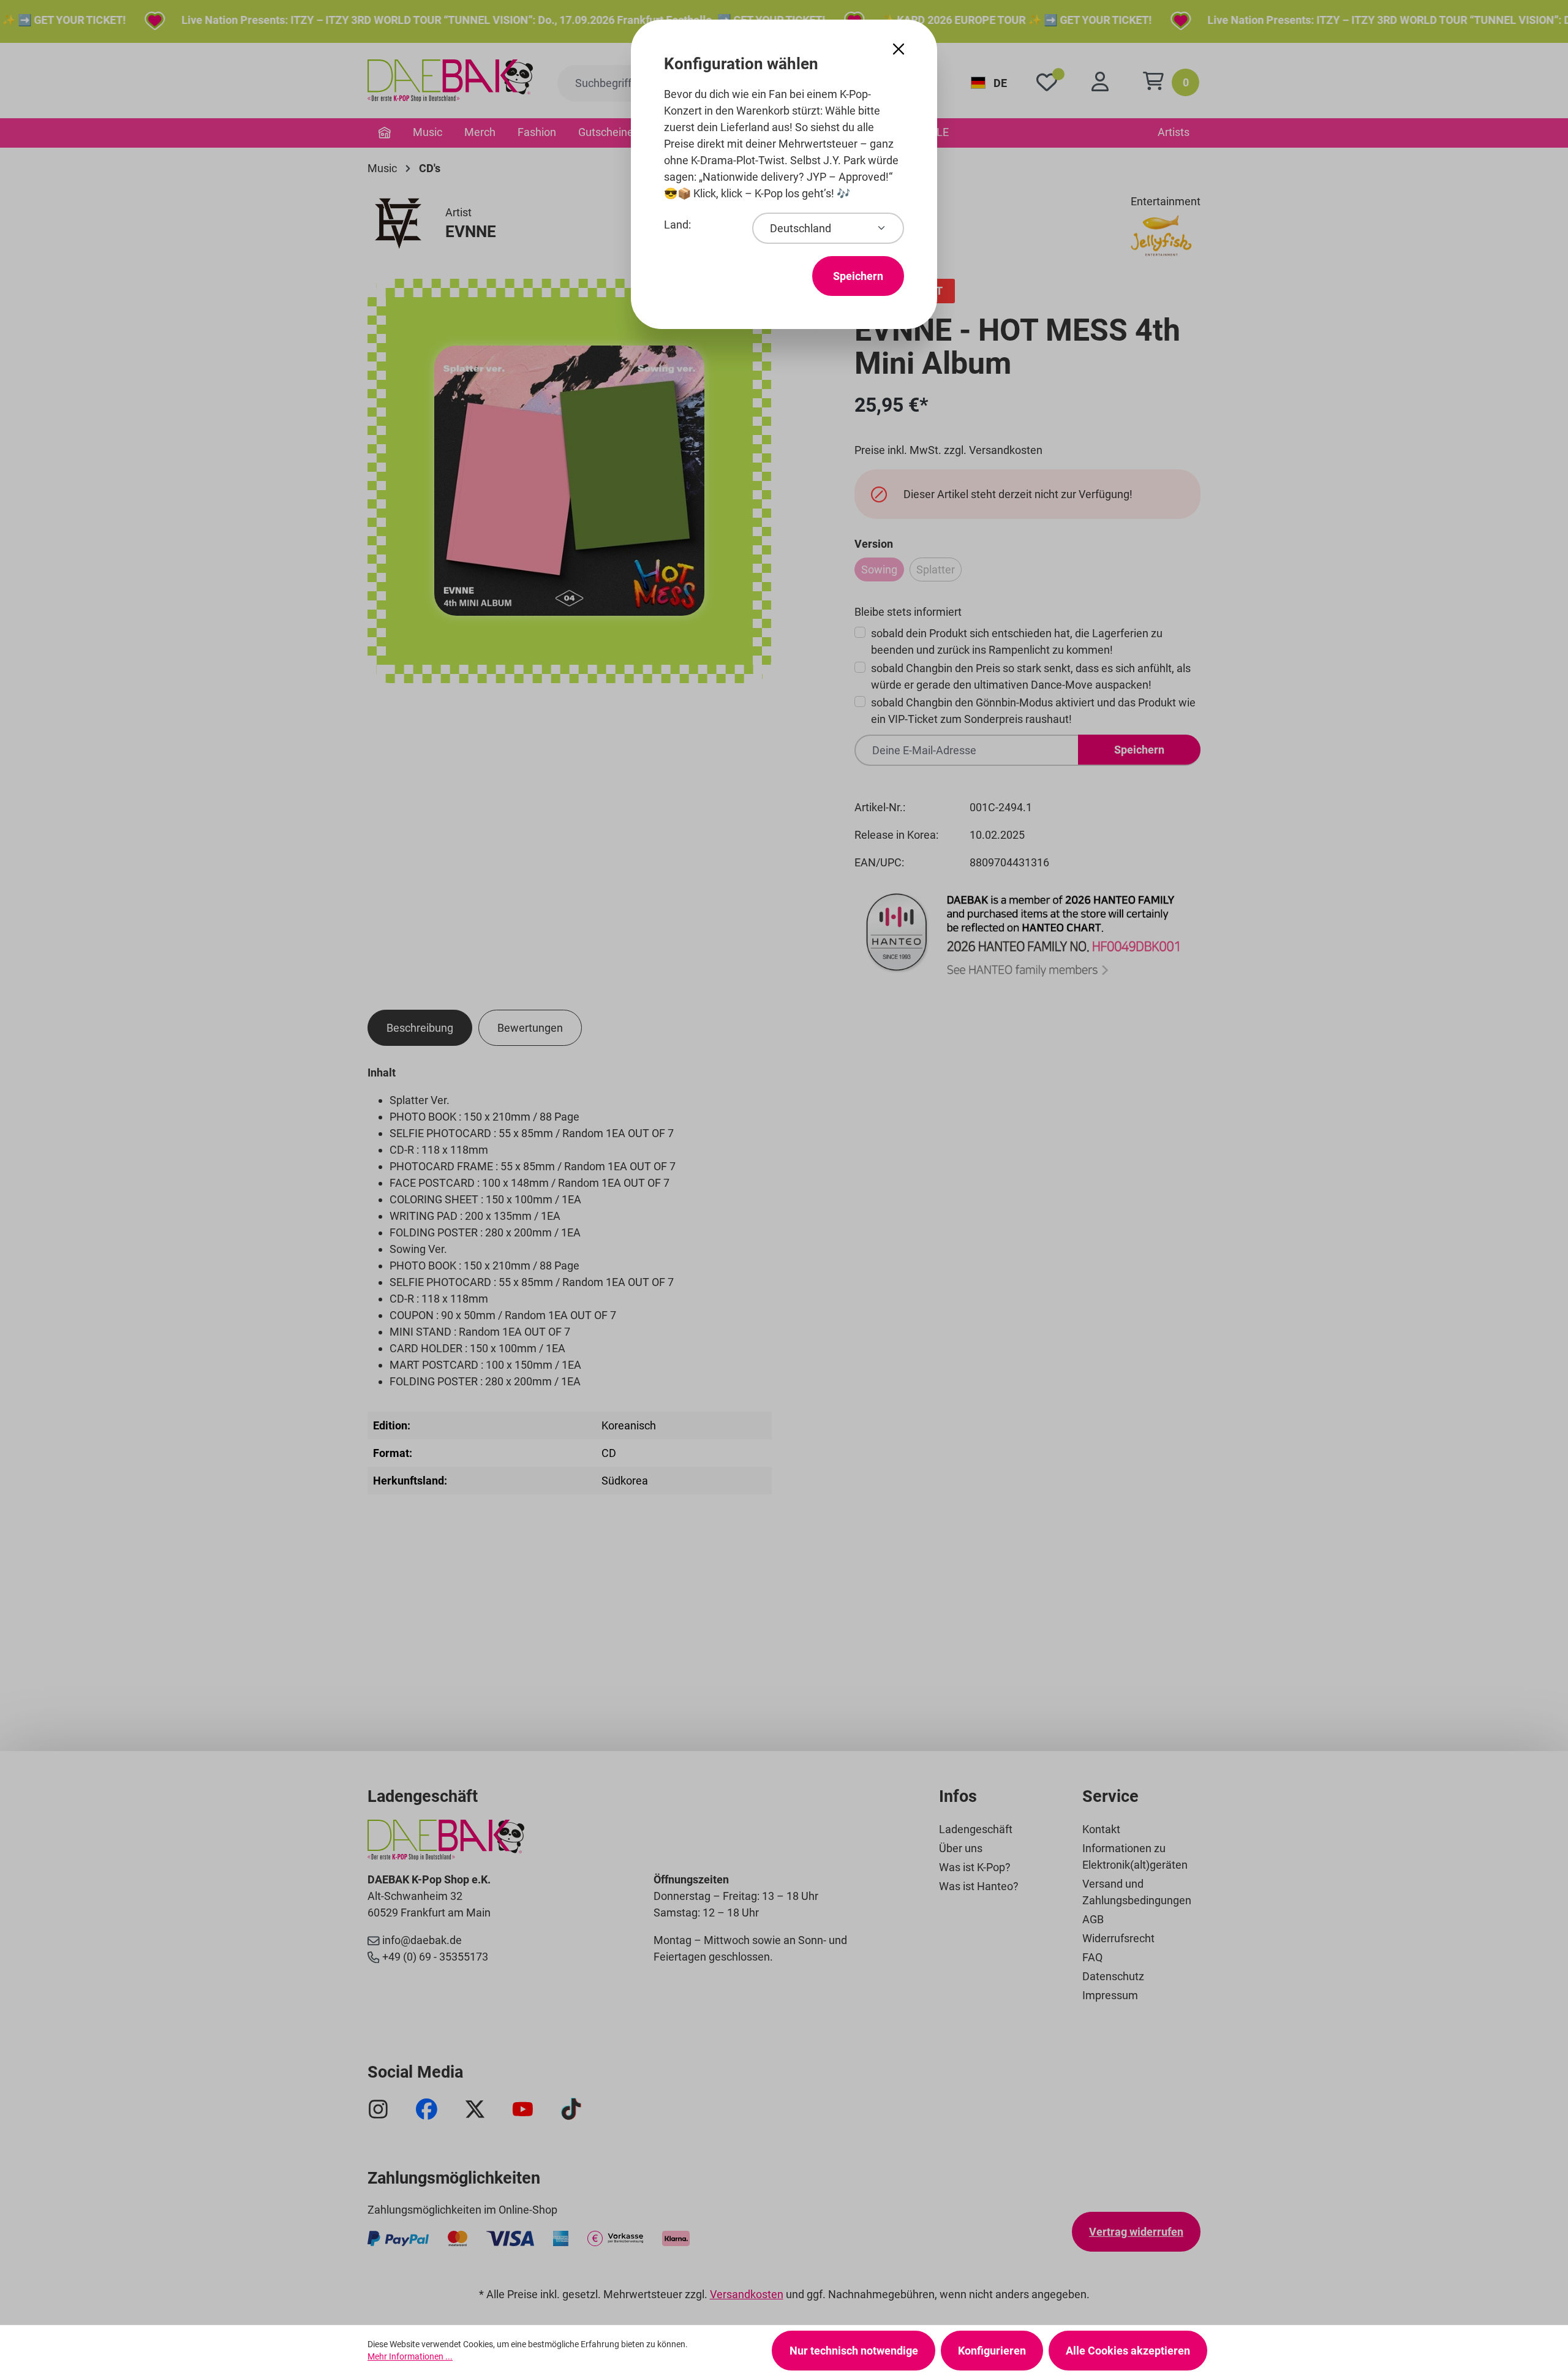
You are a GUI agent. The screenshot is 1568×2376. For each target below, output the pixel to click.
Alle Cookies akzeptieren (1128, 2351)
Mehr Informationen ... (410, 2356)
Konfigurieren (992, 2351)
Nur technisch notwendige (854, 2351)
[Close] (899, 49)
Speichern (858, 276)
